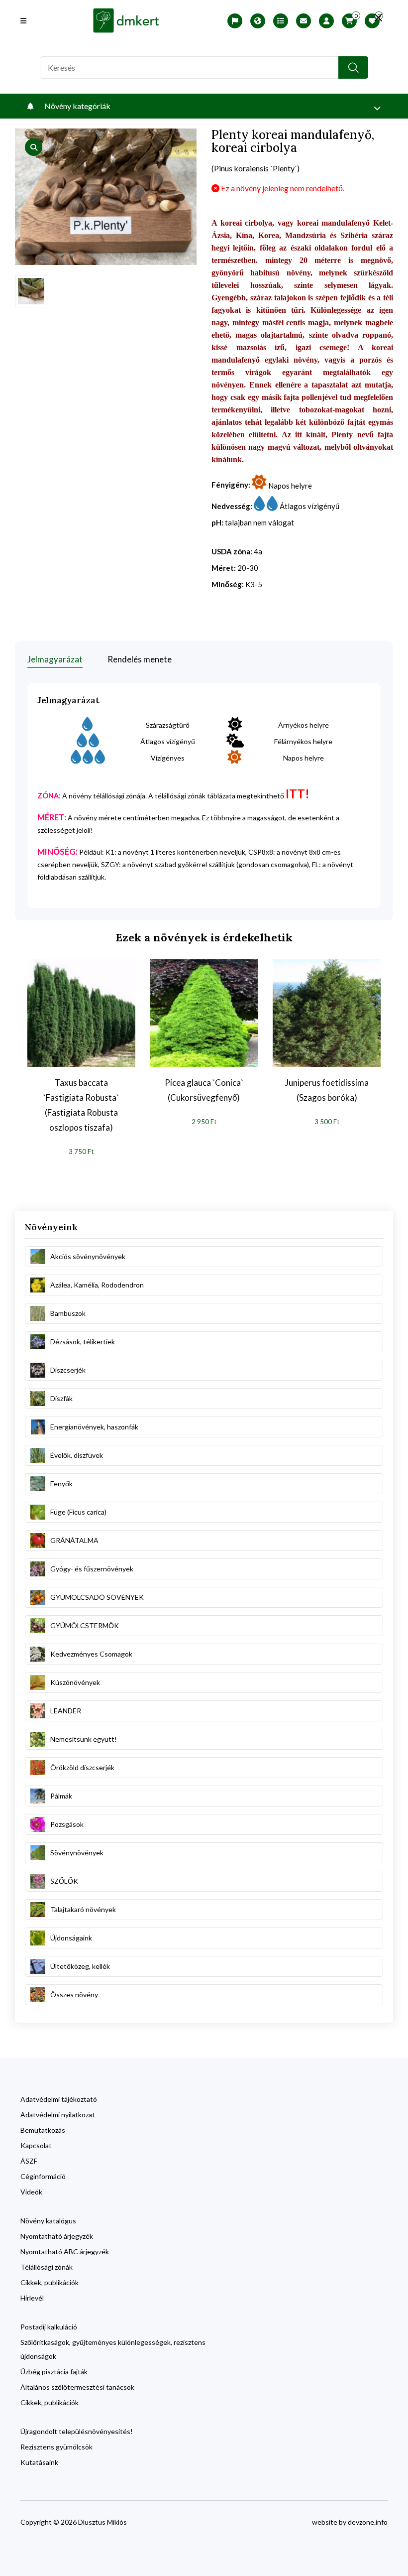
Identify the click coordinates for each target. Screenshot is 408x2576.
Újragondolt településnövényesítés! (77, 2431)
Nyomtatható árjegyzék (57, 2236)
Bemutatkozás (43, 2130)
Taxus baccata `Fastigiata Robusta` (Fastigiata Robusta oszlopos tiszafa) (81, 1105)
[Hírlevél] (304, 21)
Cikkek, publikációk (50, 2282)
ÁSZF (29, 2161)
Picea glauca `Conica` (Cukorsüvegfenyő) (204, 1090)
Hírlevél (32, 2298)
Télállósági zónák (47, 2267)
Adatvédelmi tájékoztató (59, 2099)
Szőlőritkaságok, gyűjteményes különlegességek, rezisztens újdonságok (113, 2349)
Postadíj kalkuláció (49, 2327)
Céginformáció (43, 2176)
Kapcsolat (36, 2145)
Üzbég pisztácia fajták (54, 2372)
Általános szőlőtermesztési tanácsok (77, 2387)
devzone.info (368, 2522)
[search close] (378, 17)
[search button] (353, 67)
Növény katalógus (48, 2221)
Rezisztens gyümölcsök (56, 2447)
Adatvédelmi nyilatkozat (58, 2115)
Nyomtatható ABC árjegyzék (65, 2252)
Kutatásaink (39, 2462)
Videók (31, 2192)
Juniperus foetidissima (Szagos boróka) (327, 1090)
